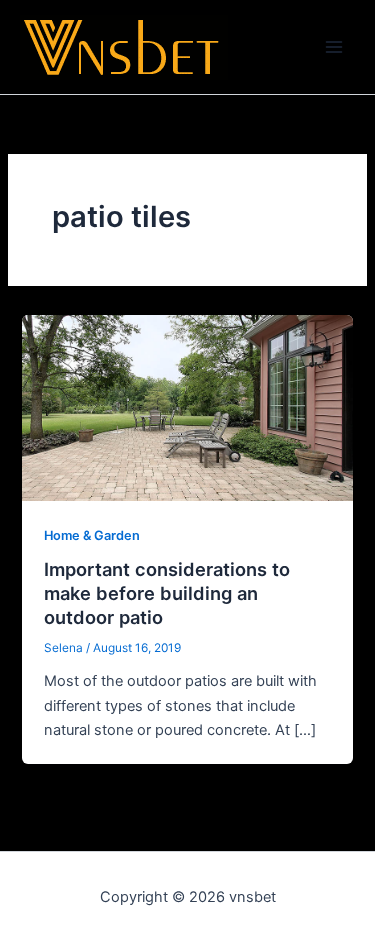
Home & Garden (92, 535)
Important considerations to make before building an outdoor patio (167, 592)
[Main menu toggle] (334, 47)
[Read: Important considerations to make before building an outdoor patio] (187, 407)
